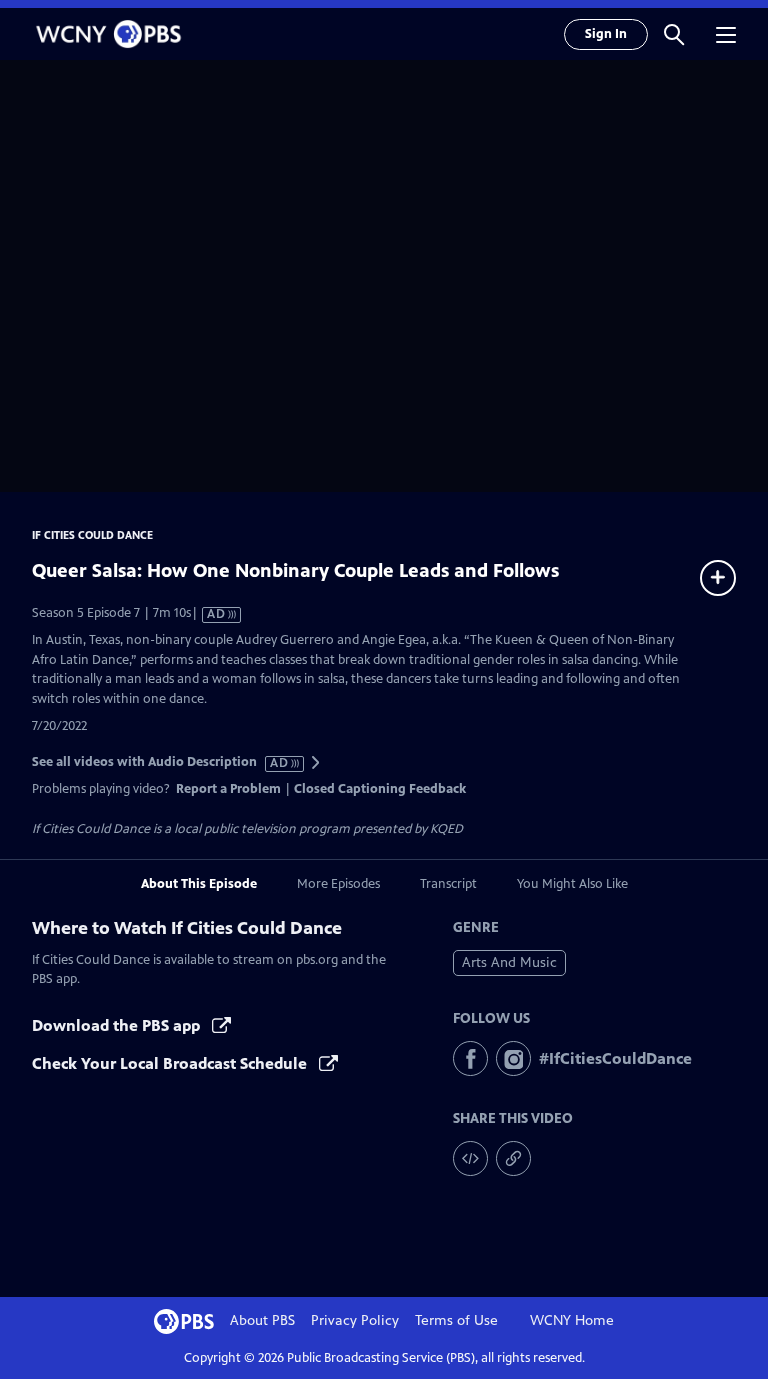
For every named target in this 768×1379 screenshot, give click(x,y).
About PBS (262, 1320)
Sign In (606, 34)
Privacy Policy (355, 1320)
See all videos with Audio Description (161, 762)
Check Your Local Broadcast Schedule (171, 1063)
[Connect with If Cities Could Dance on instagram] (513, 1058)
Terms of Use (456, 1320)
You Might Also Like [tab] (572, 884)
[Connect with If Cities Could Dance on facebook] (470, 1058)
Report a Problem (228, 789)
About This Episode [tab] (199, 884)
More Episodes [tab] (338, 884)
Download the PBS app (118, 1025)
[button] (674, 34)
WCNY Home (572, 1320)
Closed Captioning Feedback (380, 789)
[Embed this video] (470, 1158)
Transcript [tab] (448, 884)
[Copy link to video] (513, 1158)
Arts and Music (509, 962)
